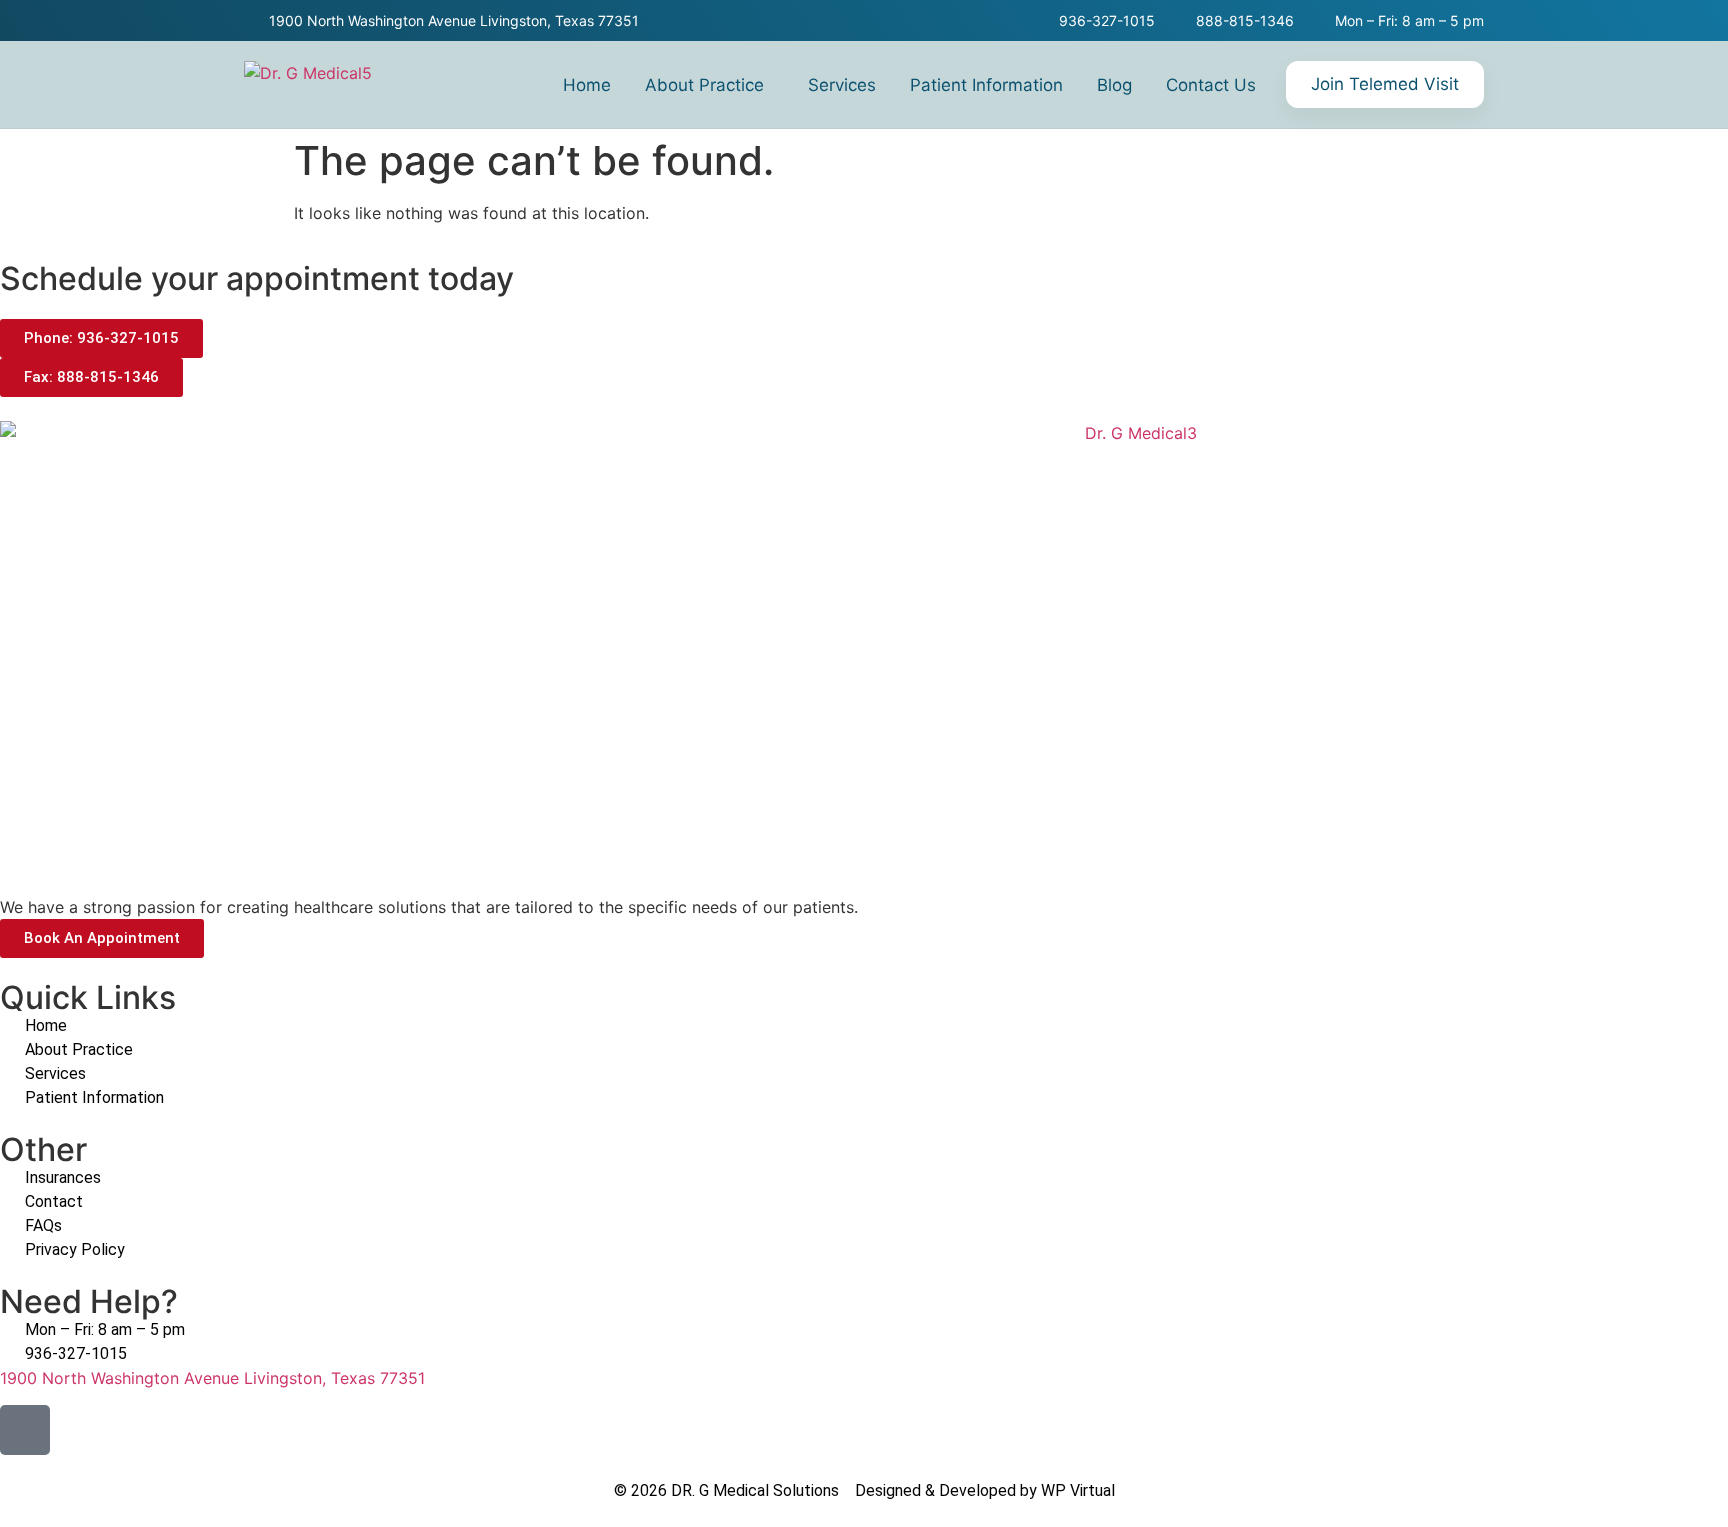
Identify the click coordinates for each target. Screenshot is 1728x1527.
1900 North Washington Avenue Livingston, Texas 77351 (212, 1378)
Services (842, 85)
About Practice (704, 85)
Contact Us (1211, 85)
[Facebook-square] (25, 1430)
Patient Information (986, 85)
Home (587, 85)
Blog (1114, 85)
